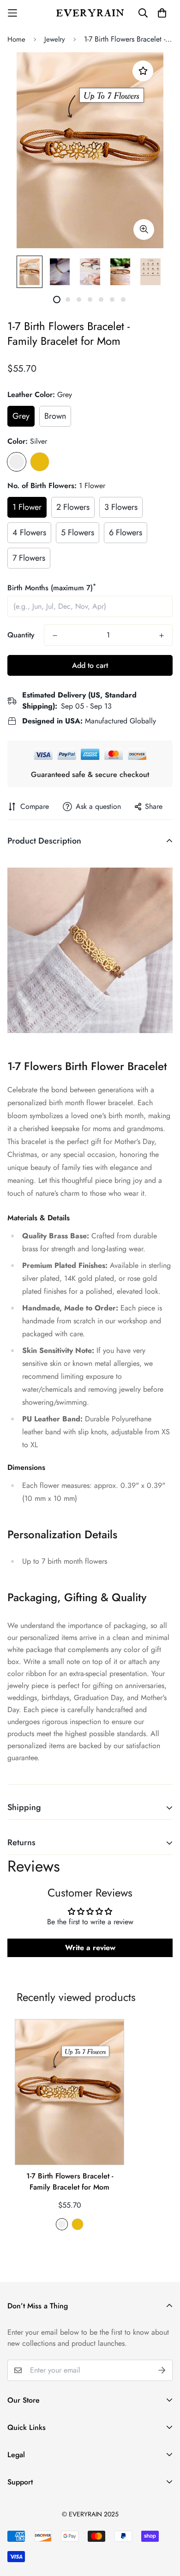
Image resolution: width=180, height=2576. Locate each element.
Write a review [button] (90, 1948)
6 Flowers (126, 532)
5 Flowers (78, 532)
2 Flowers (73, 507)
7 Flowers (29, 558)
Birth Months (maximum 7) (52, 588)
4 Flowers (29, 532)
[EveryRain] (90, 13)
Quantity (21, 635)
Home (16, 39)
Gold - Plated (40, 462)
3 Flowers (121, 507)
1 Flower (27, 507)
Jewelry (55, 39)
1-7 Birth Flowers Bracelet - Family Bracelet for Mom (70, 2181)
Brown (55, 416)
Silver (17, 462)
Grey (21, 416)
